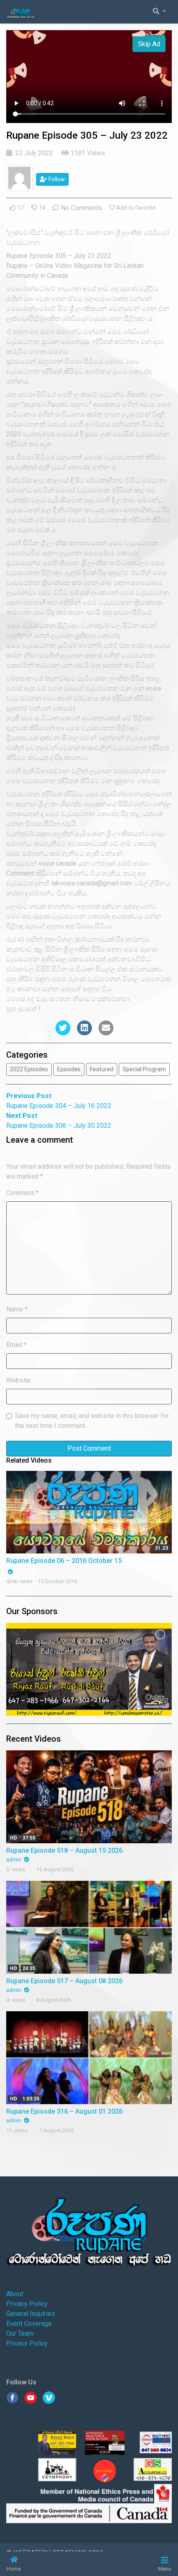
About (15, 2294)
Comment (22, 1193)
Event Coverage (29, 2324)
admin (14, 1860)
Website (18, 1380)
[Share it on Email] (106, 1028)
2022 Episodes (29, 1069)
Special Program (144, 1069)
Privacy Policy (27, 2304)
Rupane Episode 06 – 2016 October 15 (64, 1561)
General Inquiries (31, 2314)
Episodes (69, 1069)
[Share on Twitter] (63, 1028)
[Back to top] (24, 2527)
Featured (102, 1069)
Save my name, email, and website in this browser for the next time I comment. (92, 1421)
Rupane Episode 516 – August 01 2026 (64, 2111)
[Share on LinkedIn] (84, 1028)
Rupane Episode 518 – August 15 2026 (64, 1850)
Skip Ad (149, 44)
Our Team (20, 2333)
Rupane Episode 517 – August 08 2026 (64, 1981)
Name (17, 1309)
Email (16, 1345)
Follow (56, 179)
